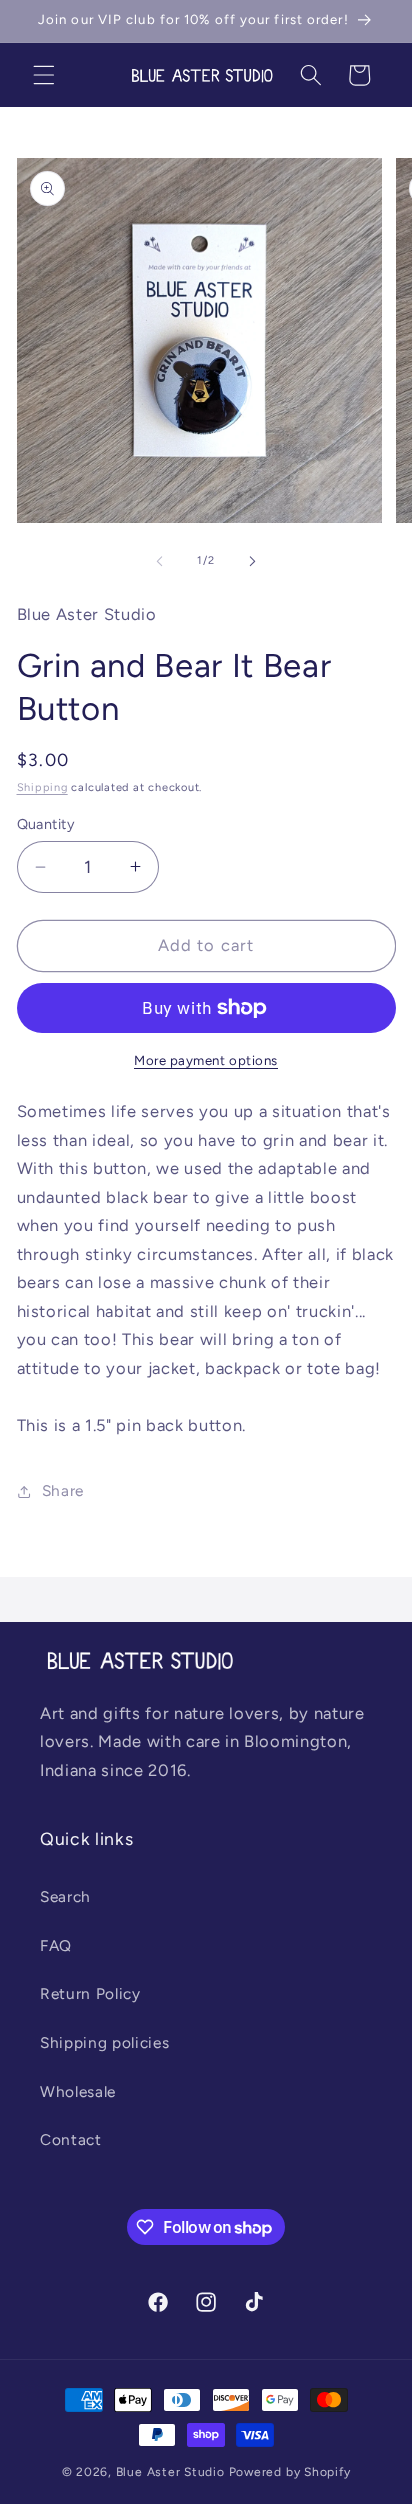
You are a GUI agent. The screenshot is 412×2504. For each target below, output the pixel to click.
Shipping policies (104, 2042)
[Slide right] (252, 561)
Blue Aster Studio (170, 2472)
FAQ (56, 1945)
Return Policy (90, 1993)
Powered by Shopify (290, 2472)
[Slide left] (160, 561)
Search (65, 1896)
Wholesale (78, 2091)
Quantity (46, 824)
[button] (44, 75)
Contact (71, 2139)
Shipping (42, 787)
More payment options (206, 1060)
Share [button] (63, 1490)
